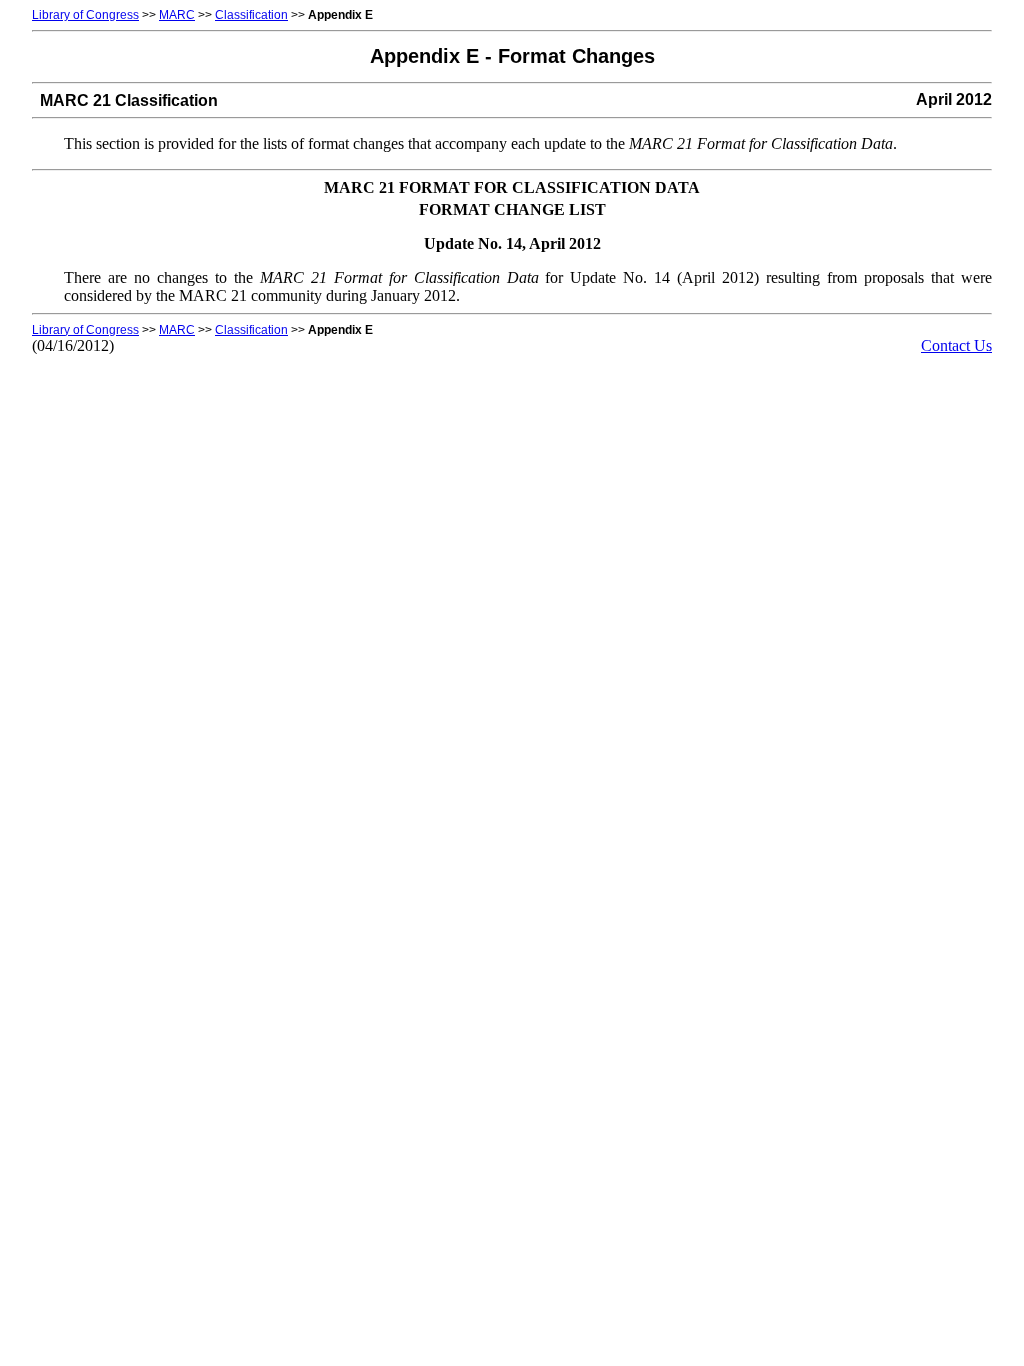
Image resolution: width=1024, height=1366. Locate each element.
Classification (251, 15)
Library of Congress (85, 15)
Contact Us (956, 345)
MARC (177, 15)
